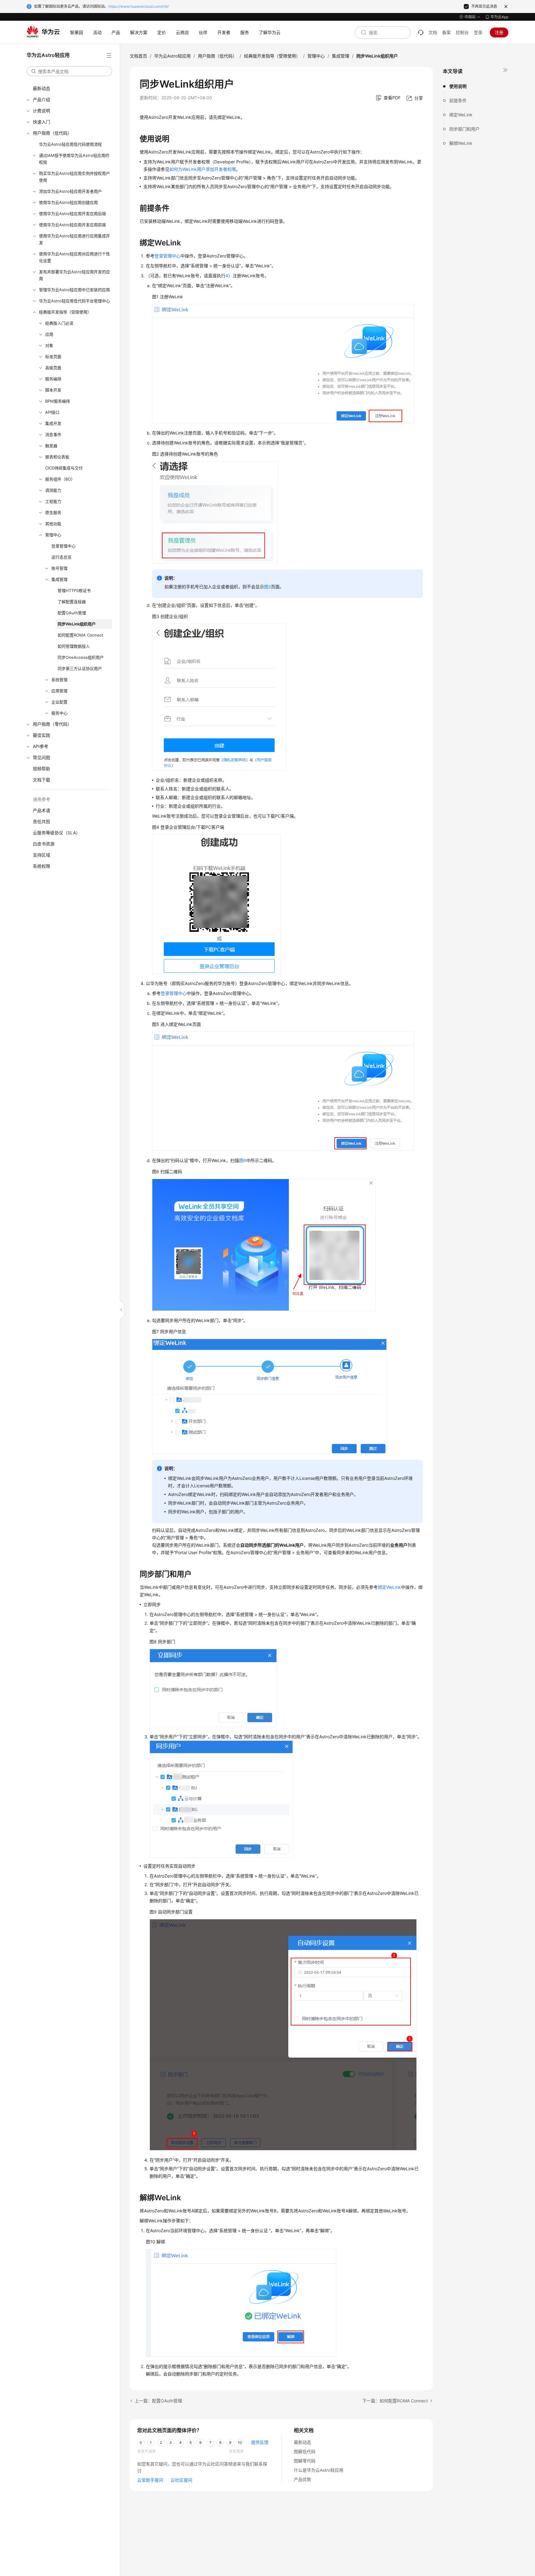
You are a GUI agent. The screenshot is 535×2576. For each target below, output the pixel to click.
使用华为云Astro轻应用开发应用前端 (72, 225)
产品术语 (41, 810)
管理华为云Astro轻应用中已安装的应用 (74, 290)
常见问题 (41, 757)
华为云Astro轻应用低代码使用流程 (70, 144)
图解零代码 (305, 2461)
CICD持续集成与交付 (64, 468)
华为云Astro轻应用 (172, 56)
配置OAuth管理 (72, 613)
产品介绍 (41, 99)
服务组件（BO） (60, 479)
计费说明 (41, 111)
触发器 (51, 446)
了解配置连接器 (72, 602)
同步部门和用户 (464, 129)
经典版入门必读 (59, 323)
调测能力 (53, 490)
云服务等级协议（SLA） (57, 833)
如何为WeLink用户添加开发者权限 (203, 169)
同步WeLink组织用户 (77, 624)
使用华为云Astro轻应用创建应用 (68, 202)
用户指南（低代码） (52, 133)
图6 (243, 1160)
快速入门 (41, 122)
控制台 (462, 32)
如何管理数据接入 (74, 646)
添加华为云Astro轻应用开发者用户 (70, 191)
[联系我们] (421, 32)
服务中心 (59, 713)
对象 (49, 345)
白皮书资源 (44, 844)
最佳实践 (41, 735)
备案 (446, 32)
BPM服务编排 (58, 401)
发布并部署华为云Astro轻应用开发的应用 (74, 275)
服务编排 (53, 379)
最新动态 (41, 88)
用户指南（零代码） (52, 724)
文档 (433, 32)
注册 (499, 32)
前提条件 (458, 100)
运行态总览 (61, 557)
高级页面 (53, 368)
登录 (478, 32)
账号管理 (59, 568)
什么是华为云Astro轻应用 (319, 2470)
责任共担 (41, 821)
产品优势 (302, 2479)
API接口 (52, 412)
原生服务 (53, 512)
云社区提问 (181, 2480)
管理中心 (53, 535)
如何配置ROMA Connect (80, 635)
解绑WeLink (461, 143)
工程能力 (53, 501)
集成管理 (59, 579)
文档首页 (138, 56)
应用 (49, 334)
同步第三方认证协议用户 (80, 668)
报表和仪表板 (57, 457)
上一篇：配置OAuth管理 (158, 2401)
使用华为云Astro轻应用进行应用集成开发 (74, 239)
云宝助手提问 (150, 2480)
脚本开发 (53, 390)
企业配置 (59, 702)
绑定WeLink (461, 115)
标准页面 (53, 357)
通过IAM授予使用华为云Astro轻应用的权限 (74, 159)
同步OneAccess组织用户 (81, 657)
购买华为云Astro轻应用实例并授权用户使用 (74, 177)
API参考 (41, 746)
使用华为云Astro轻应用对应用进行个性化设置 (74, 257)
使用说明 (458, 86)
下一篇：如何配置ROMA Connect (395, 2401)
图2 (267, 587)
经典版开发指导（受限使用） (65, 312)
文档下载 (41, 780)
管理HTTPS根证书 (74, 590)
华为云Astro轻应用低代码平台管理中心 (74, 301)
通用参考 (41, 799)
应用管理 (59, 691)
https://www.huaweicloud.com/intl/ (139, 6)
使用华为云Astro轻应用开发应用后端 (72, 214)
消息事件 (53, 434)
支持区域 (41, 855)
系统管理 (59, 680)
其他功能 (53, 524)
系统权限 (41, 866)
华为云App (499, 17)
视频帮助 (41, 769)
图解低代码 (305, 2451)
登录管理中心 (63, 546)
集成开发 (53, 423)
